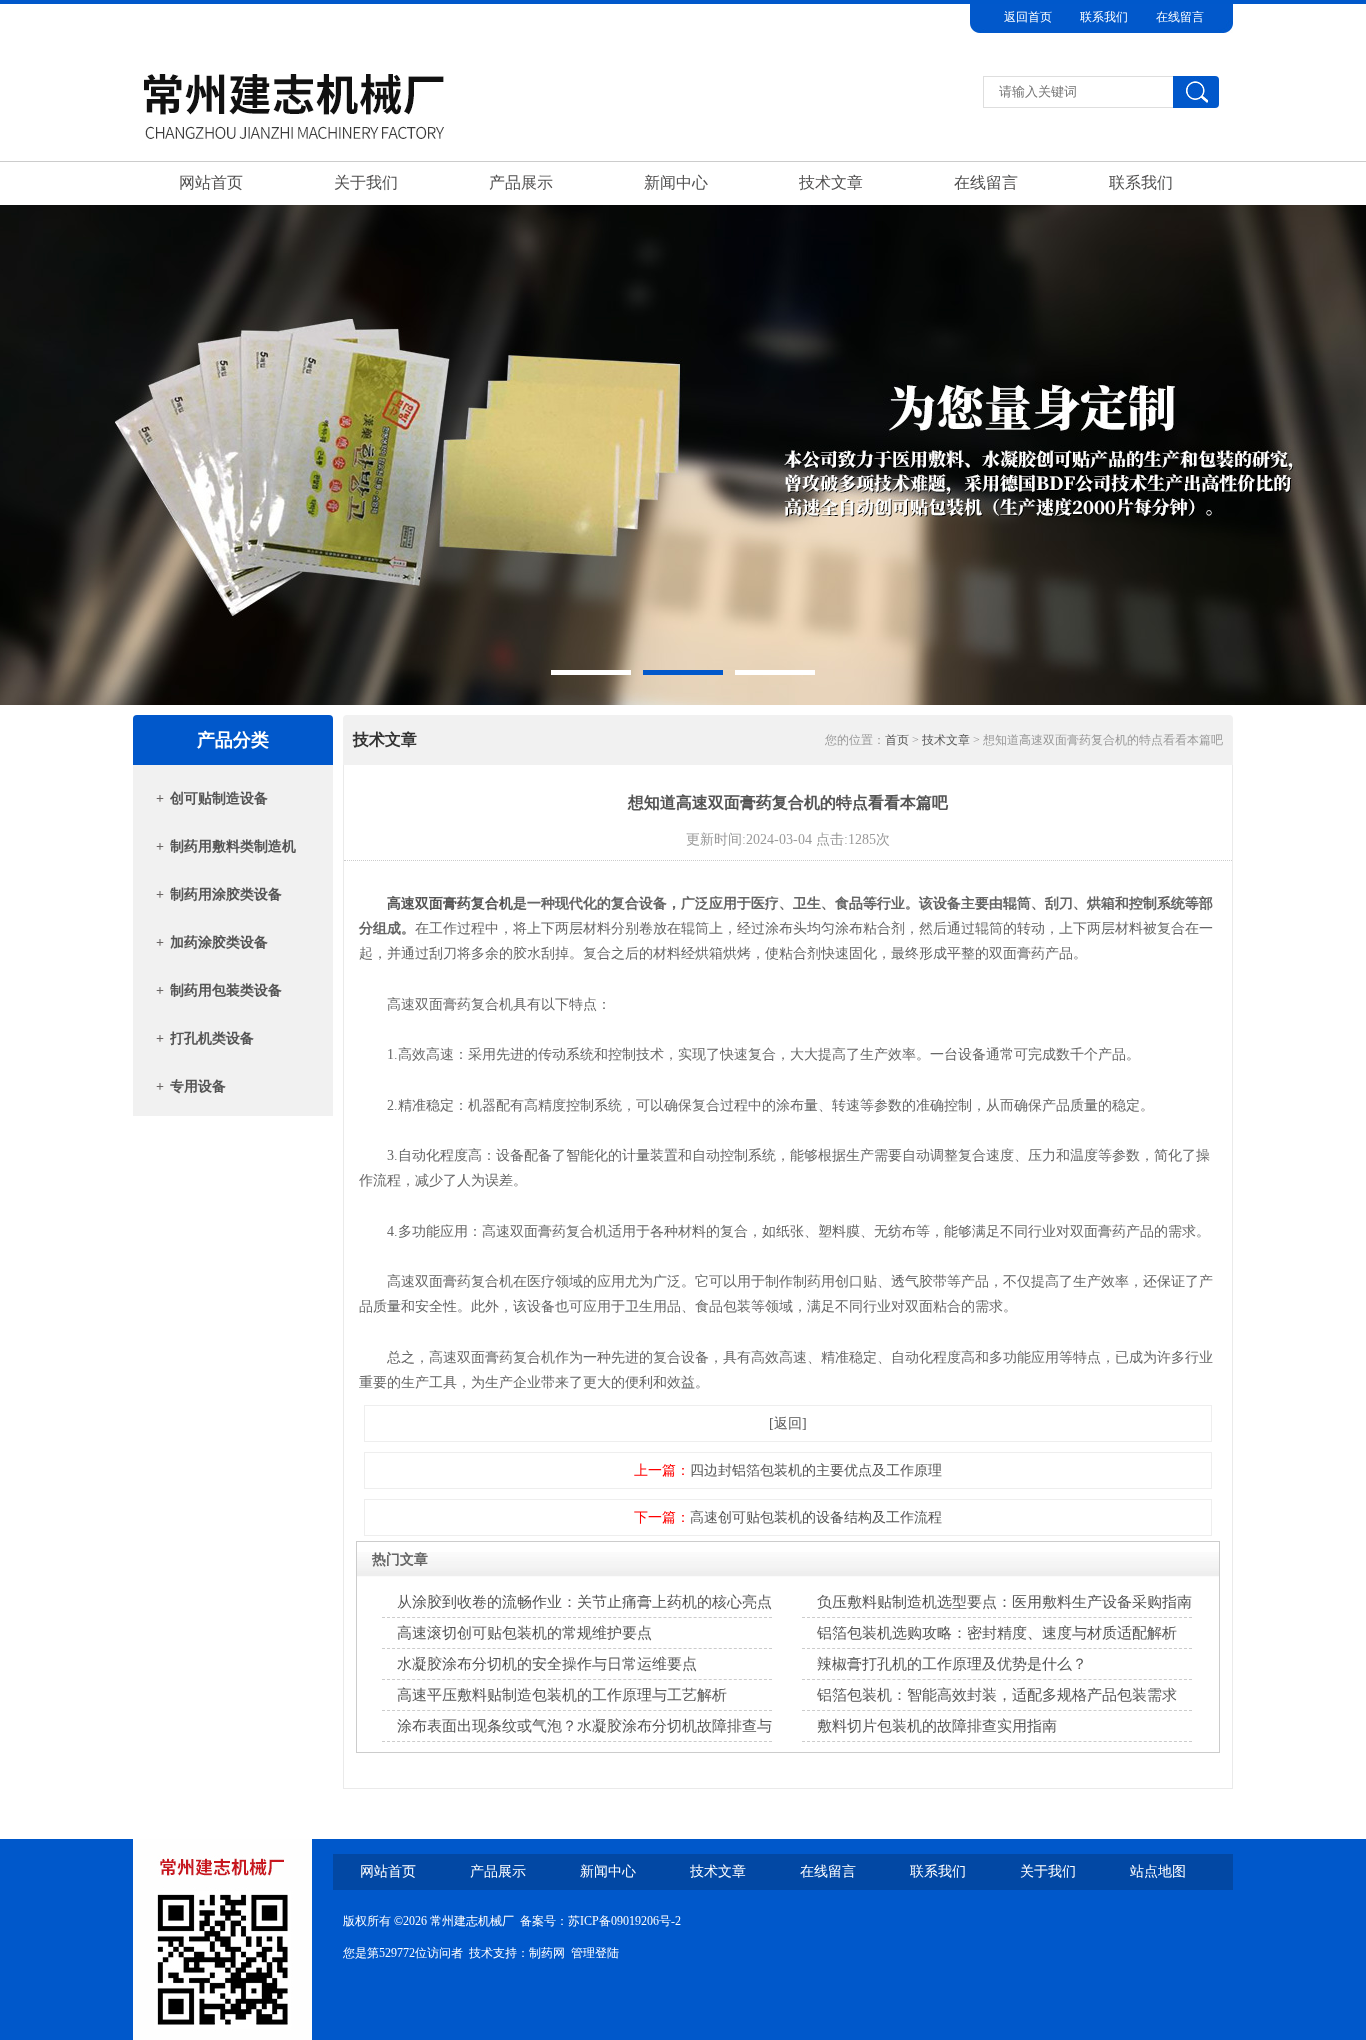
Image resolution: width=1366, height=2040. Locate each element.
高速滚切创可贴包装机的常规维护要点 (524, 1633)
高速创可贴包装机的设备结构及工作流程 (816, 1517)
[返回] (788, 1423)
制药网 (547, 1953)
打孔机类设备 (212, 1038)
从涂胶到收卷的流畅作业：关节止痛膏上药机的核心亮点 (584, 1602)
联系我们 (1104, 17)
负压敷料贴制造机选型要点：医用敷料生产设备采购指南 (1004, 1602)
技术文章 (831, 182)
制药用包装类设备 (226, 990)
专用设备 (198, 1086)
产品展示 (521, 182)
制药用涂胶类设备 (226, 894)
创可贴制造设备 (219, 798)
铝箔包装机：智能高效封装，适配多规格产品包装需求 (997, 1695)
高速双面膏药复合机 (450, 903)
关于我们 (366, 182)
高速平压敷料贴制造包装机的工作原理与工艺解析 (562, 1695)
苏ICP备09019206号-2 (624, 1921)
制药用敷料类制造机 (233, 846)
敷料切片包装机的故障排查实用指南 (937, 1726)
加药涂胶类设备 (219, 942)
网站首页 (211, 182)
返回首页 (1028, 17)
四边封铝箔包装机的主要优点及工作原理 (816, 1470)
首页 (897, 740)
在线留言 (1180, 17)
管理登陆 (595, 1953)
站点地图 (1158, 1871)
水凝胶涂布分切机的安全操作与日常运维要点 (547, 1664)
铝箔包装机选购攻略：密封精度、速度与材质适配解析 (997, 1633)
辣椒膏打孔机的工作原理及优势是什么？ (952, 1664)
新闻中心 (676, 182)
